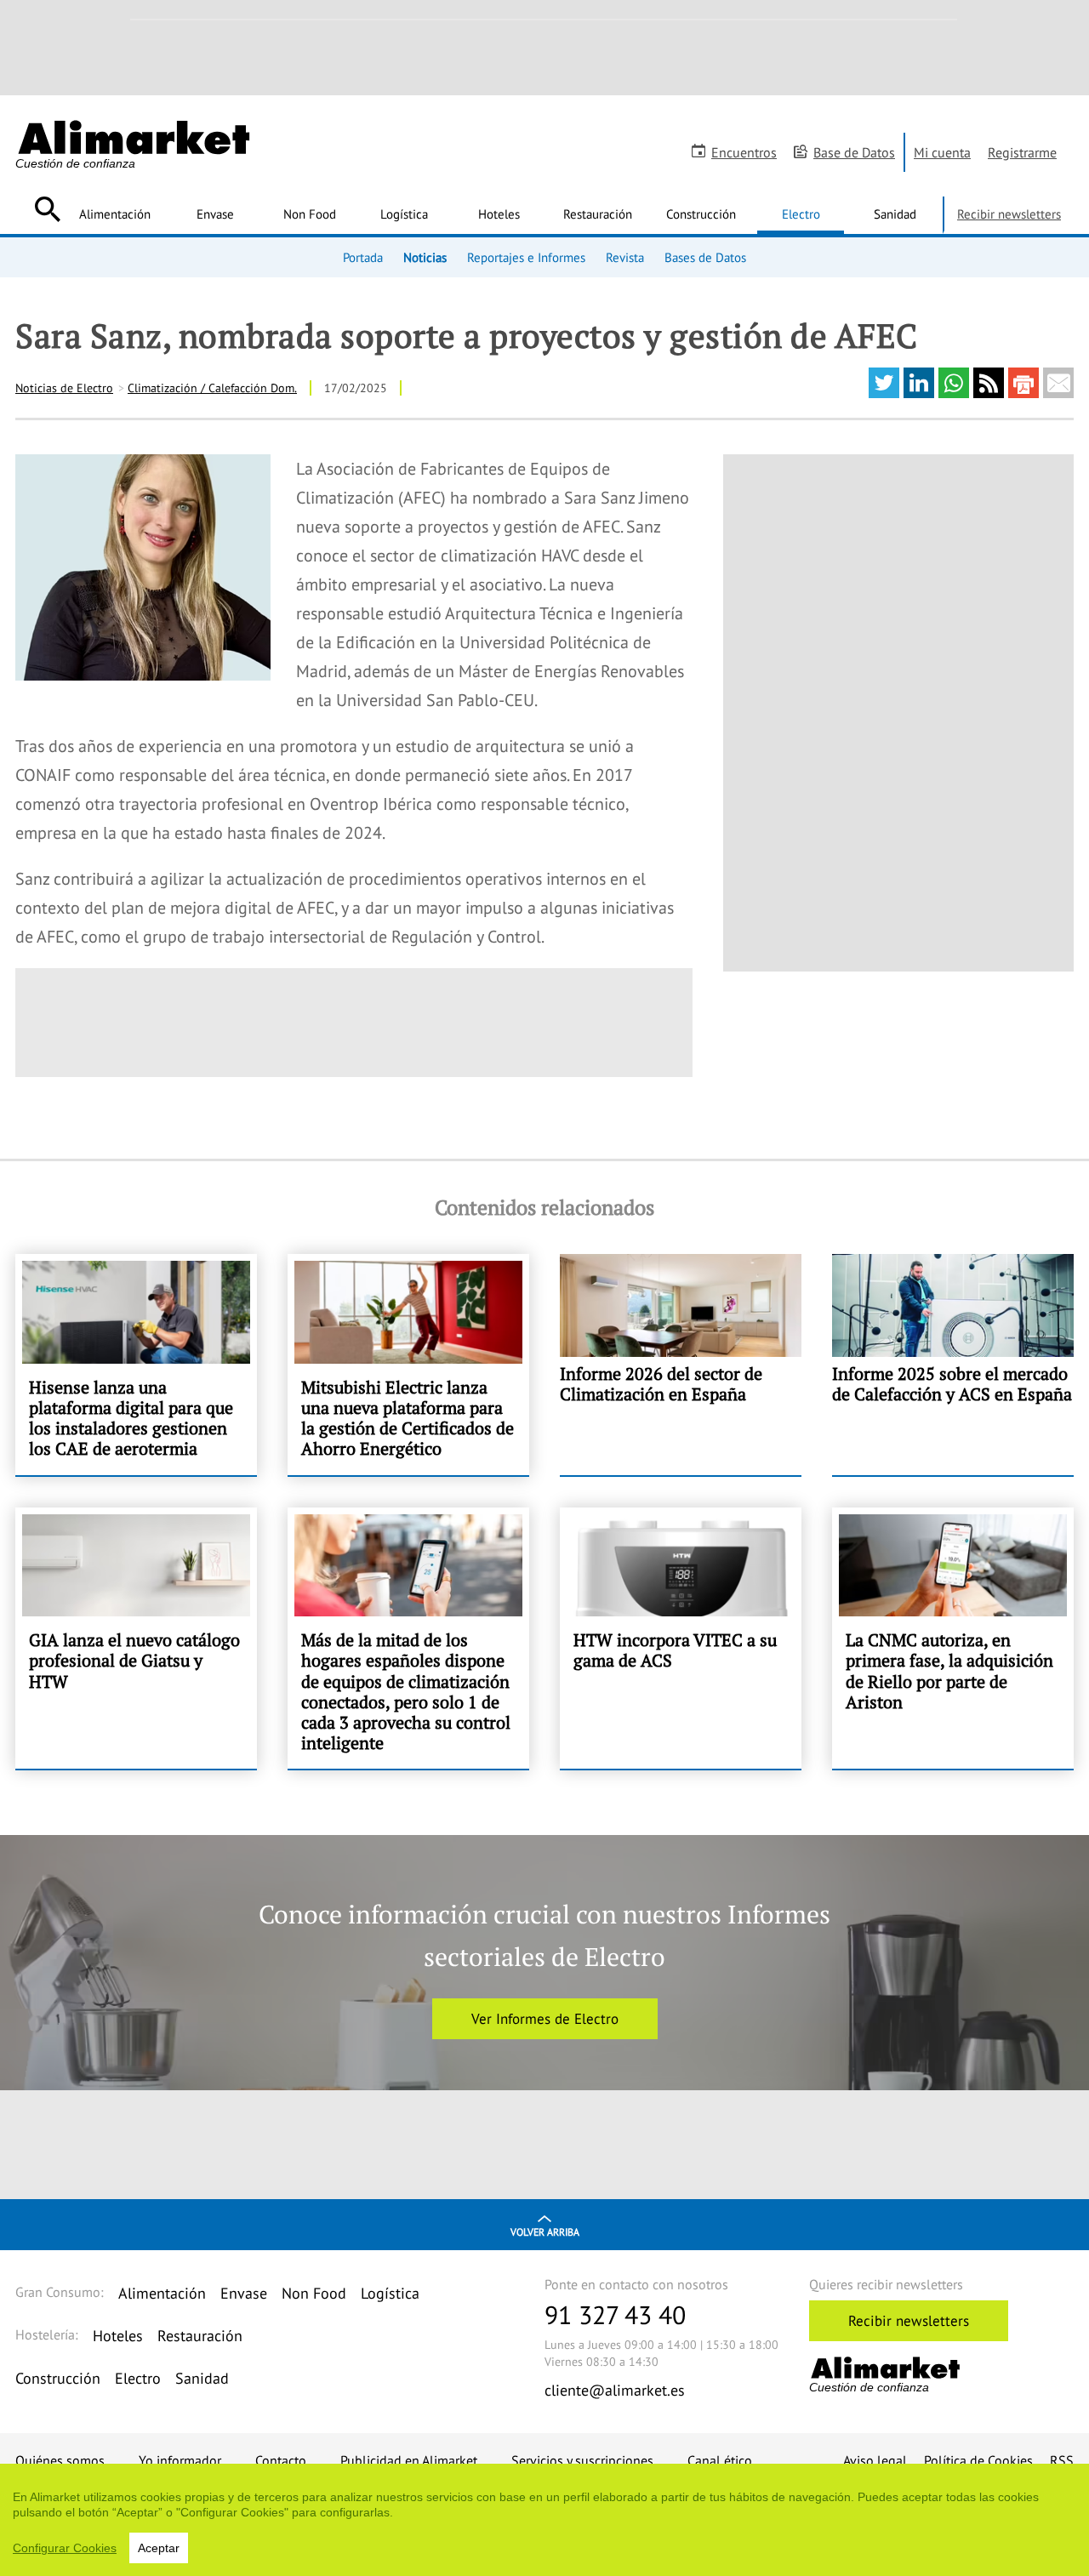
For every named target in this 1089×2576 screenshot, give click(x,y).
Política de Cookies (978, 2460)
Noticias (425, 257)
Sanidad (895, 214)
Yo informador (180, 2460)
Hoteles (499, 214)
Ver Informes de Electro (545, 2019)
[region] (544, 2520)
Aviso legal (875, 2460)
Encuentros (744, 152)
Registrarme (1022, 152)
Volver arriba (545, 2232)
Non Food (310, 214)
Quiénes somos (60, 2460)
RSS (1062, 2460)
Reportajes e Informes (526, 257)
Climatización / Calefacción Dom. (212, 388)
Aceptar (159, 2548)
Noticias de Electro (64, 388)
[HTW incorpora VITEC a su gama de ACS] (681, 1638)
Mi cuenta (942, 152)
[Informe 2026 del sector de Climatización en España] (681, 1364)
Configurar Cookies (65, 2548)
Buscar (47, 209)
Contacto (281, 2460)
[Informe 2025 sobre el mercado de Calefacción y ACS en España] (953, 1364)
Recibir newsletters (1009, 214)
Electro (801, 214)
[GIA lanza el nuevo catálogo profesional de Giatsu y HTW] (136, 1638)
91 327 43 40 (615, 2314)
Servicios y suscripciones (582, 2460)
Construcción (701, 214)
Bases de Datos (705, 257)
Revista (625, 257)
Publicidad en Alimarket (409, 2460)
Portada (363, 257)
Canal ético (720, 2460)
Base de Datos (854, 152)
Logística (404, 214)
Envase (215, 214)
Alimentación (115, 214)
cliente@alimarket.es (615, 2390)
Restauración (598, 214)
